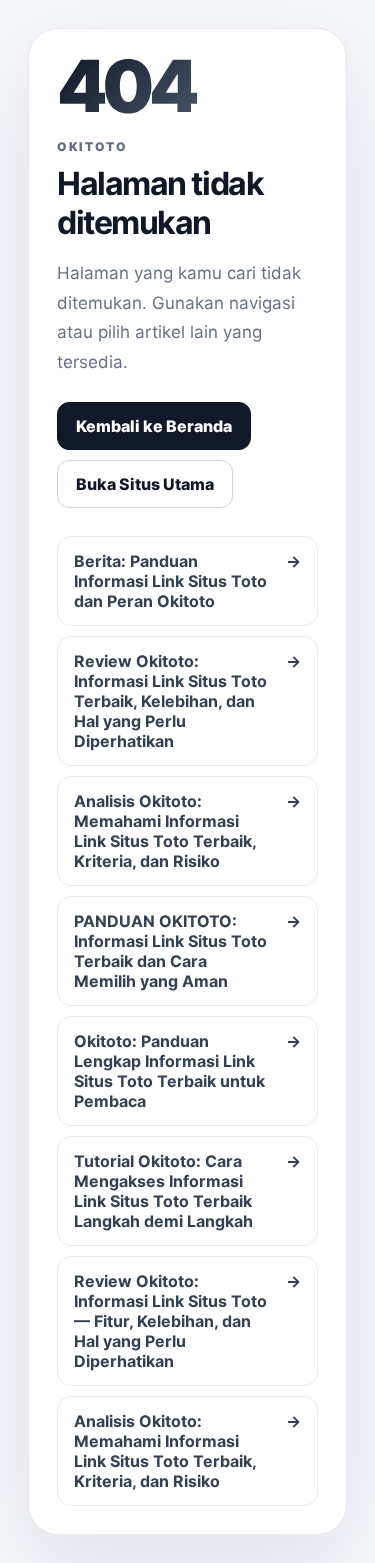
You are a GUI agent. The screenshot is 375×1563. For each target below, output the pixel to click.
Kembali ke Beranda (154, 426)
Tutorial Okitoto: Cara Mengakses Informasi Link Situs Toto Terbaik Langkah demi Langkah (187, 1191)
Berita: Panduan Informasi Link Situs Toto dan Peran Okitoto (187, 581)
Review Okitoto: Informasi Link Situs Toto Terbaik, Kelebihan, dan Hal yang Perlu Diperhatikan (187, 701)
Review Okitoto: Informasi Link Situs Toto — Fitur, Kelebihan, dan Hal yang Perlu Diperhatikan (187, 1321)
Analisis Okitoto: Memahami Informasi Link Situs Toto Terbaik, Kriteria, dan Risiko (187, 831)
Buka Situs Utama (145, 484)
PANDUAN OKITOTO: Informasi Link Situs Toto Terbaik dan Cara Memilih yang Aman (187, 951)
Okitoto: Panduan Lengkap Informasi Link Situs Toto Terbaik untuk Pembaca (187, 1071)
